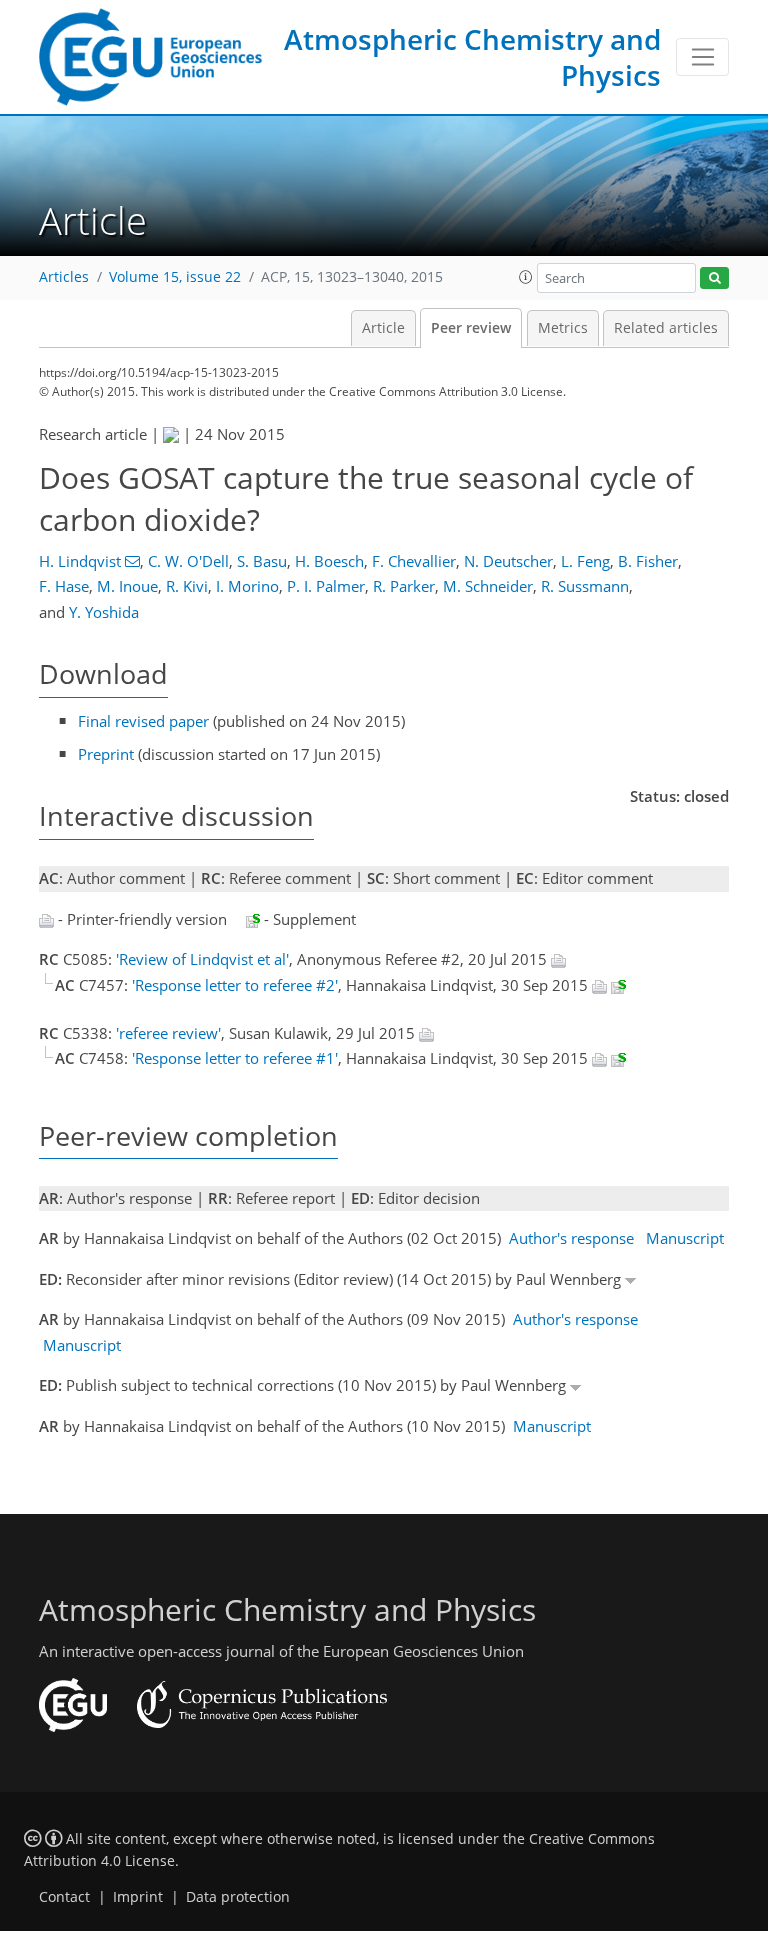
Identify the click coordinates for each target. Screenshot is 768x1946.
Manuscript (685, 1238)
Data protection (238, 1897)
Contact (64, 1897)
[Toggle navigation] (702, 57)
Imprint (138, 1897)
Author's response (571, 1238)
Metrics (563, 328)
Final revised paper (143, 721)
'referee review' (168, 1033)
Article (383, 328)
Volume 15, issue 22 (175, 277)
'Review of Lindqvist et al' (202, 959)
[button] (526, 277)
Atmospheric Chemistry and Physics (472, 57)
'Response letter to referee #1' (235, 1058)
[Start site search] (714, 278)
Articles (64, 277)
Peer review (471, 328)
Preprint (106, 754)
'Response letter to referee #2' (235, 985)
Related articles (666, 328)
